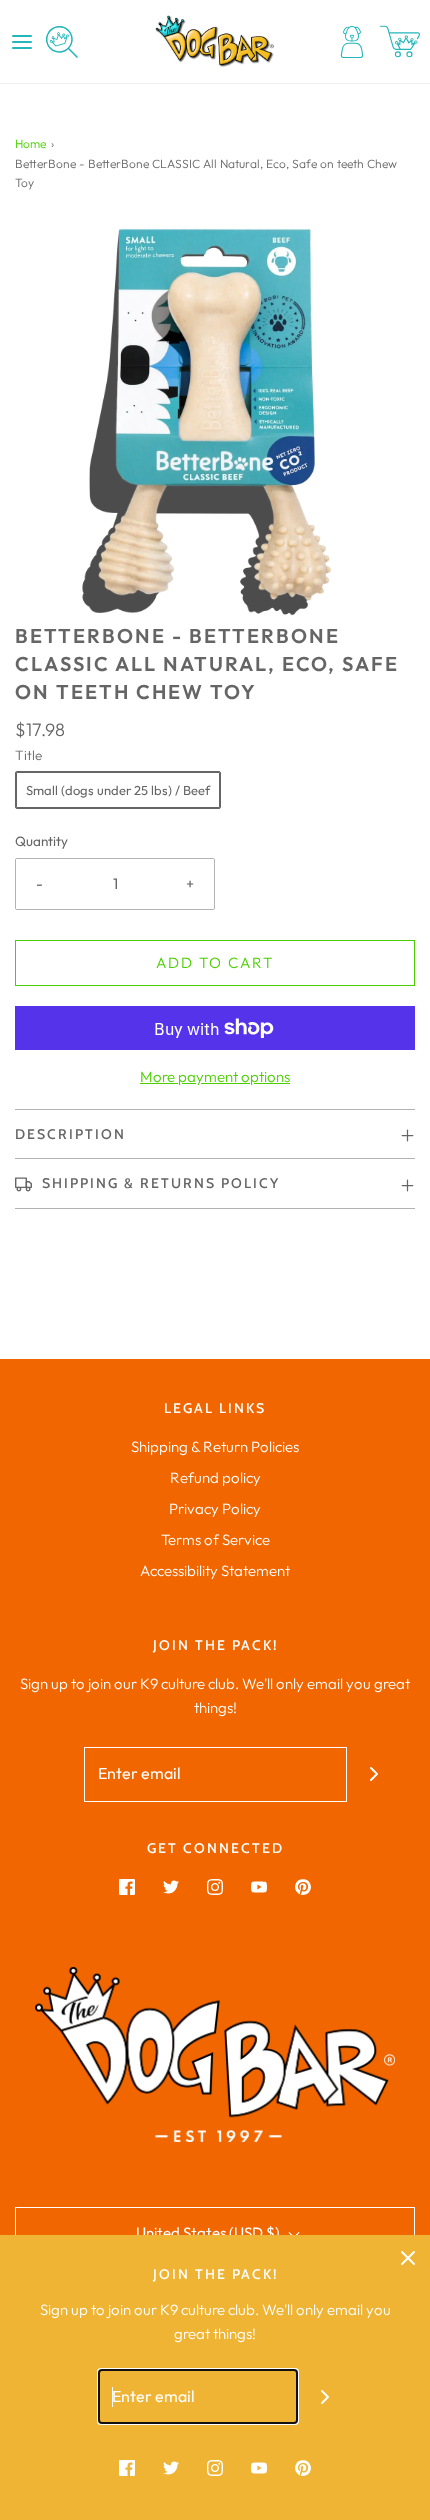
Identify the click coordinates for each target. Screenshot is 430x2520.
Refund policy (215, 1477)
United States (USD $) (209, 2232)
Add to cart (215, 962)
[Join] (374, 1774)
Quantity (41, 841)
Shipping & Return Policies (215, 1446)
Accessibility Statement (215, 1570)
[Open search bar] (62, 42)
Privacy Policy (215, 1508)
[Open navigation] (22, 42)
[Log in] (352, 42)
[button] (215, 422)
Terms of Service (215, 1539)
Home (30, 143)
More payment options (215, 1076)
